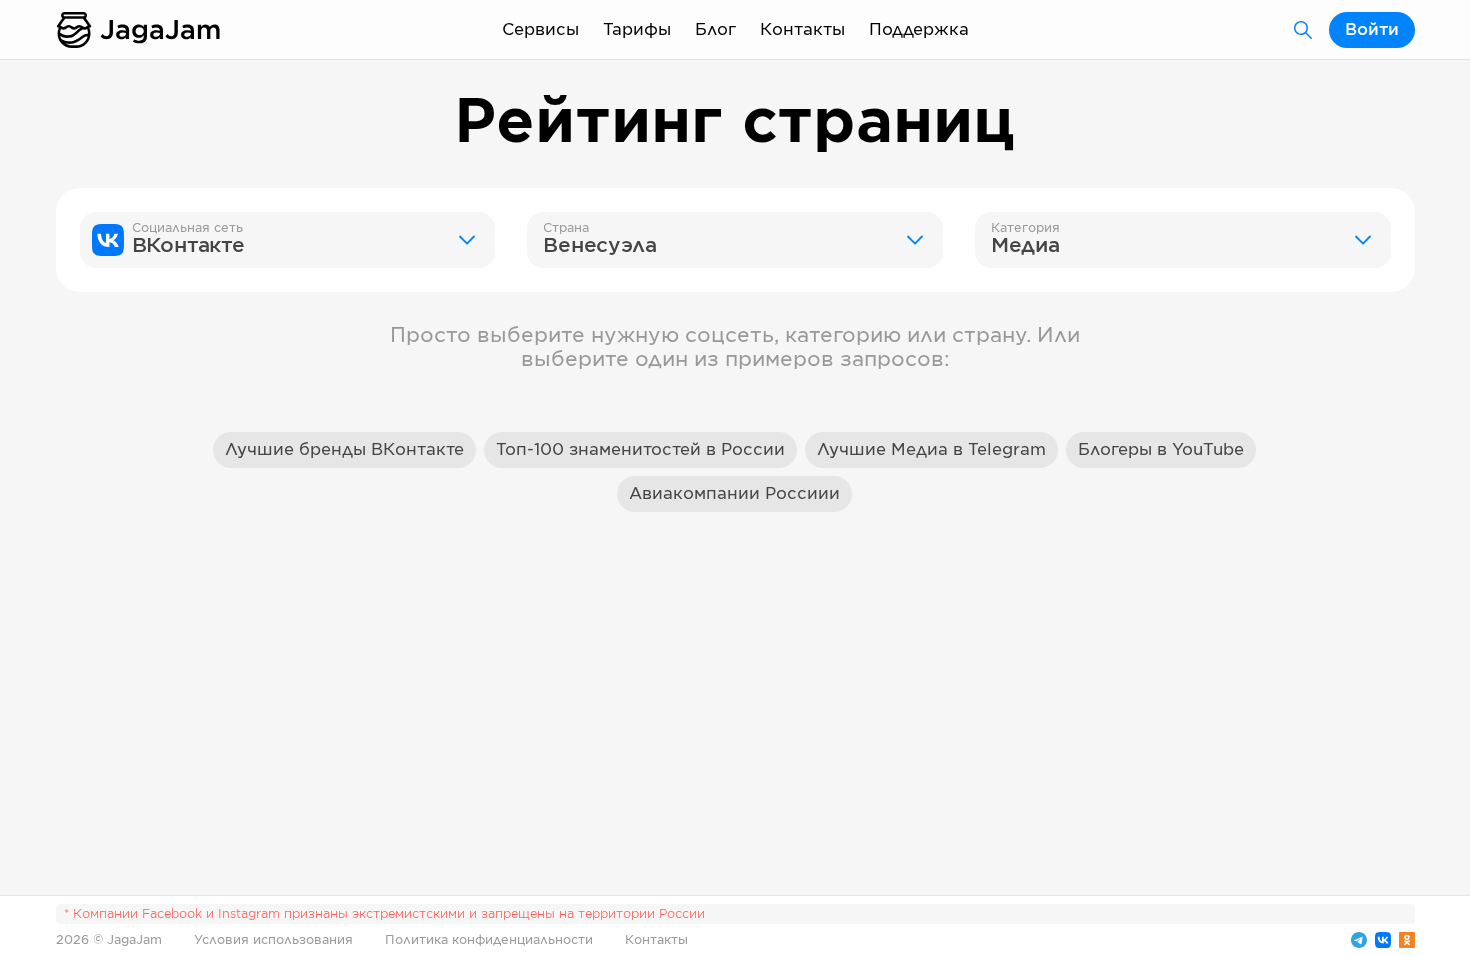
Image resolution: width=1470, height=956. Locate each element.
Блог (715, 30)
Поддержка (919, 30)
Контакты (802, 30)
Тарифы (637, 30)
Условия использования (273, 940)
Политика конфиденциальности (489, 940)
